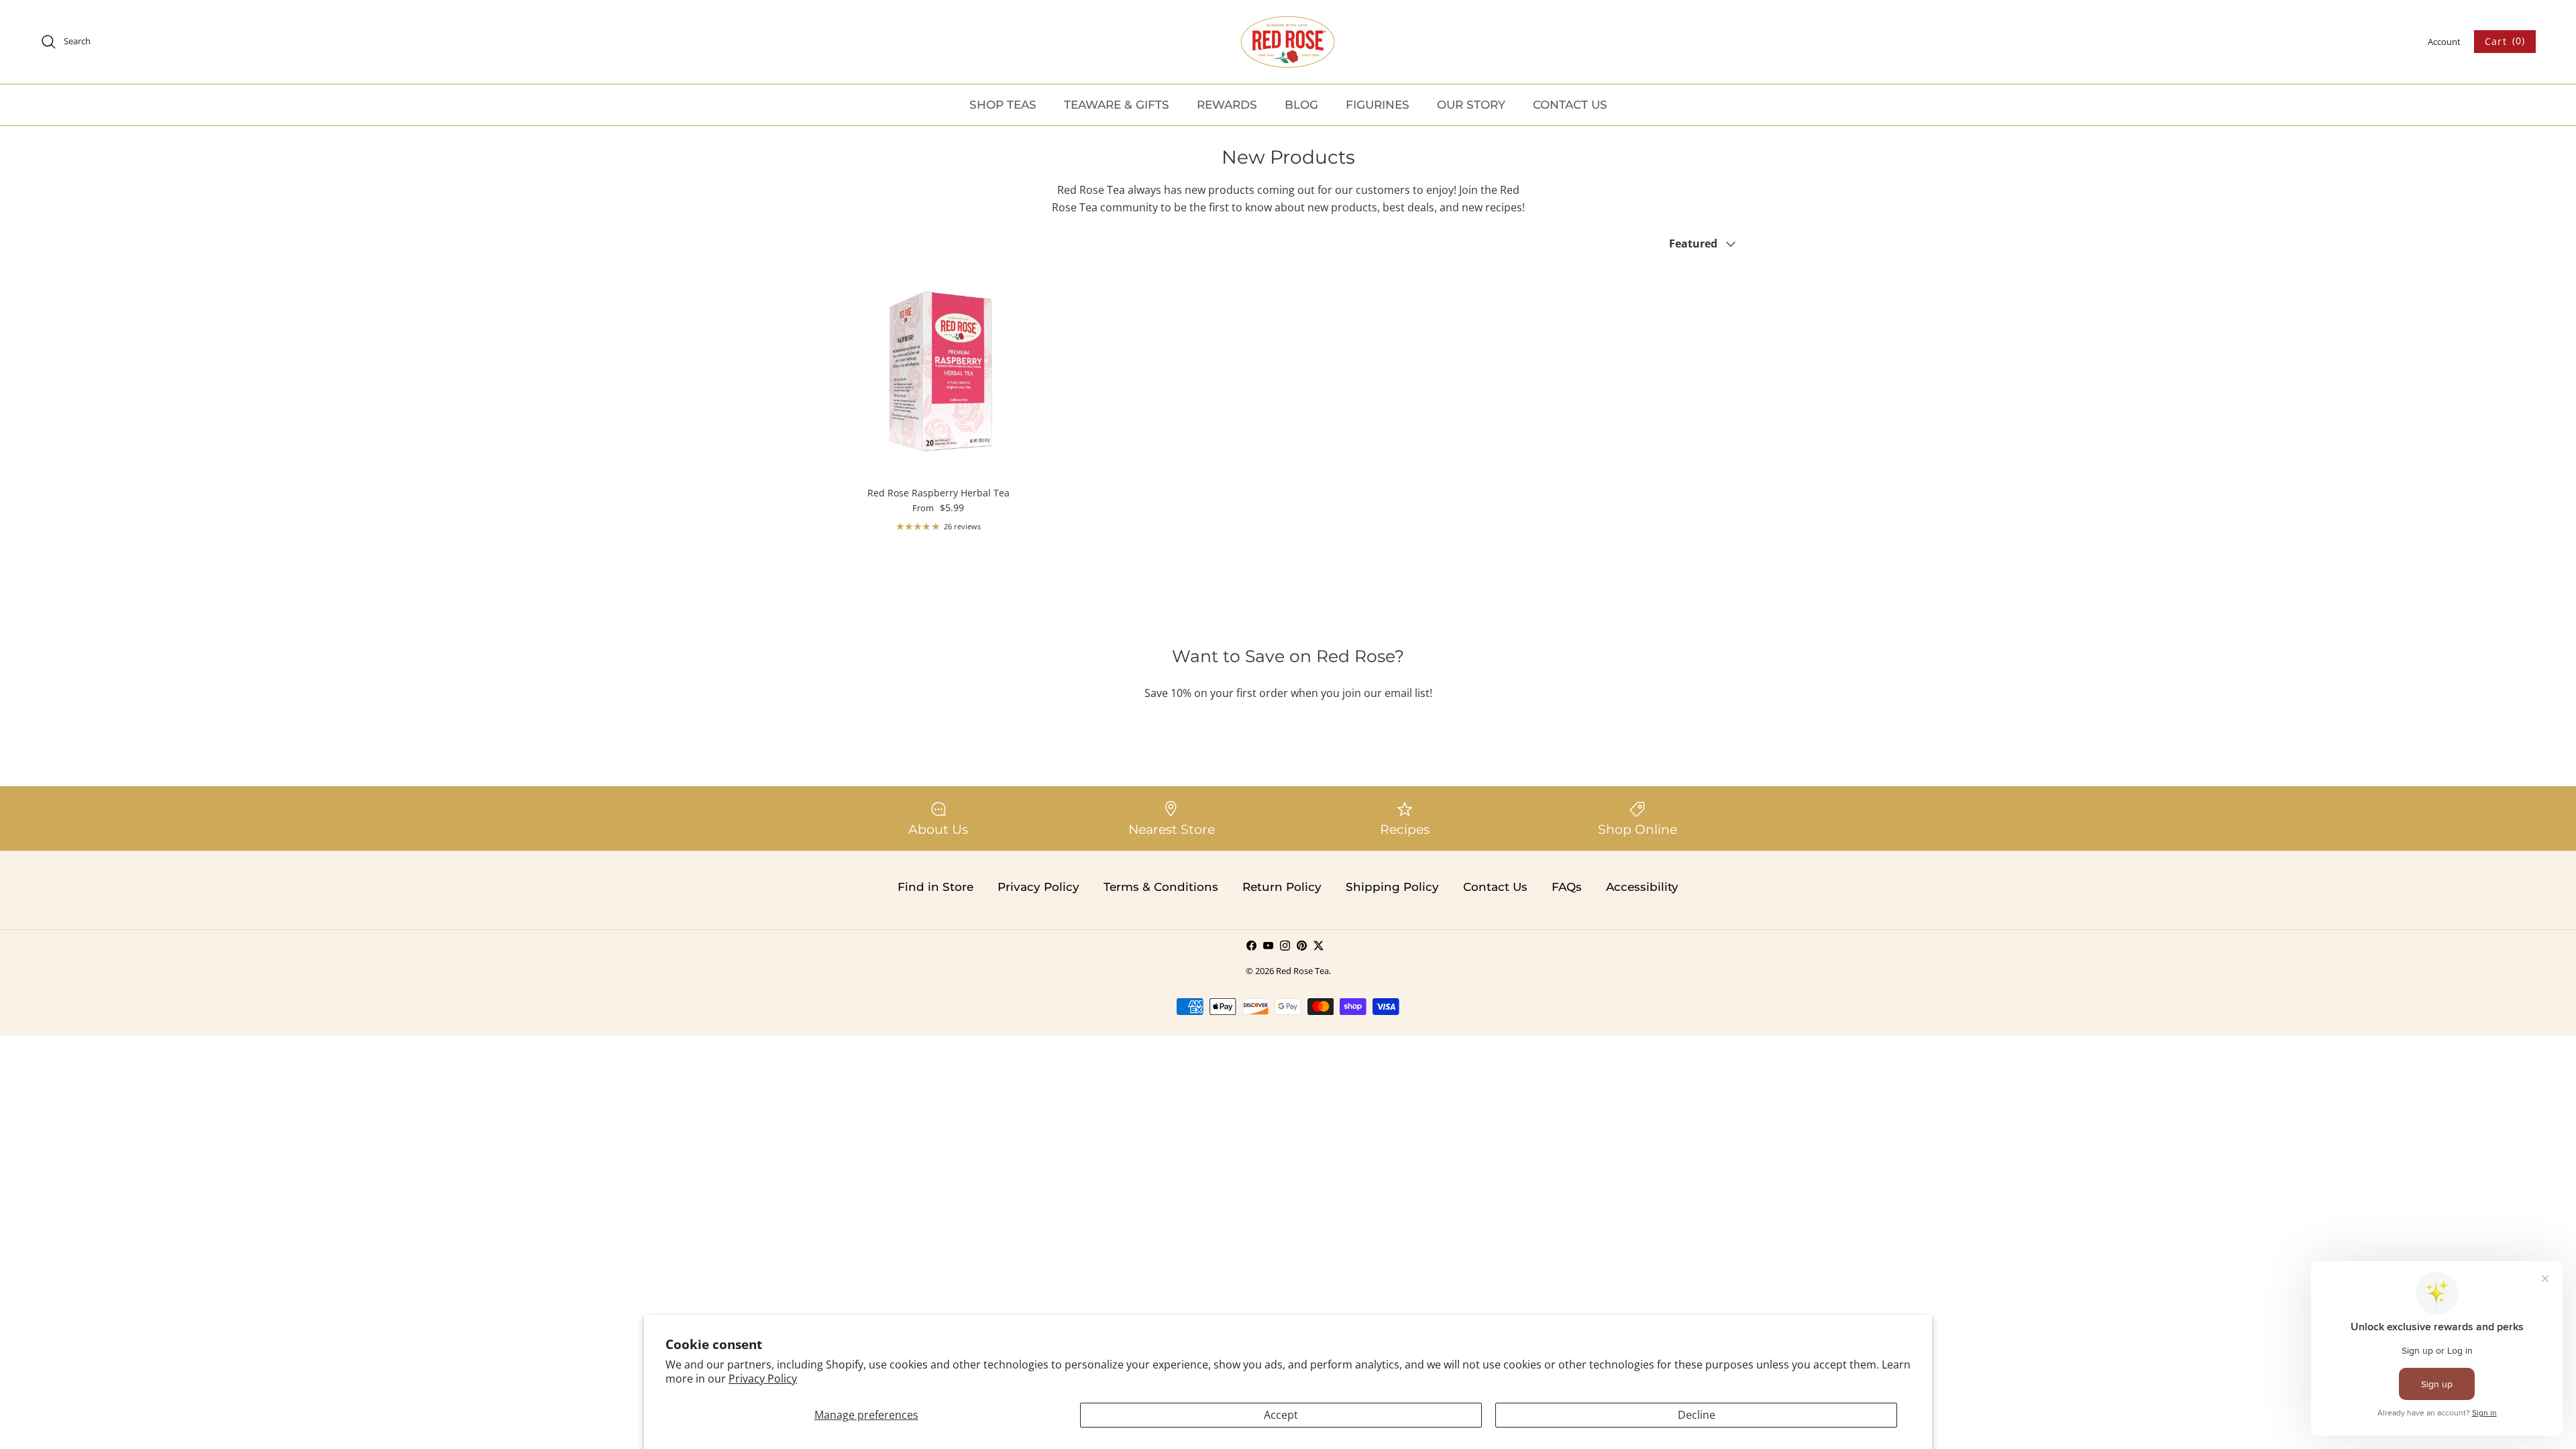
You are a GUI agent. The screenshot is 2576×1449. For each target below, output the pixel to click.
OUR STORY (1471, 105)
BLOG (1301, 105)
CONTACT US (1570, 105)
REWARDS (1227, 105)
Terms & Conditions (1161, 887)
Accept (1281, 1415)
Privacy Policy (763, 1379)
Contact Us (1495, 887)
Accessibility (1642, 887)
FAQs (1567, 887)
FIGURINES (1378, 105)
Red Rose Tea (1302, 971)
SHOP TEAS (1003, 105)
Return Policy (1282, 887)
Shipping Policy (1392, 887)
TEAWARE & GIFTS (1117, 105)
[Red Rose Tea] (1288, 42)
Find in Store (935, 887)
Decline (1697, 1415)
